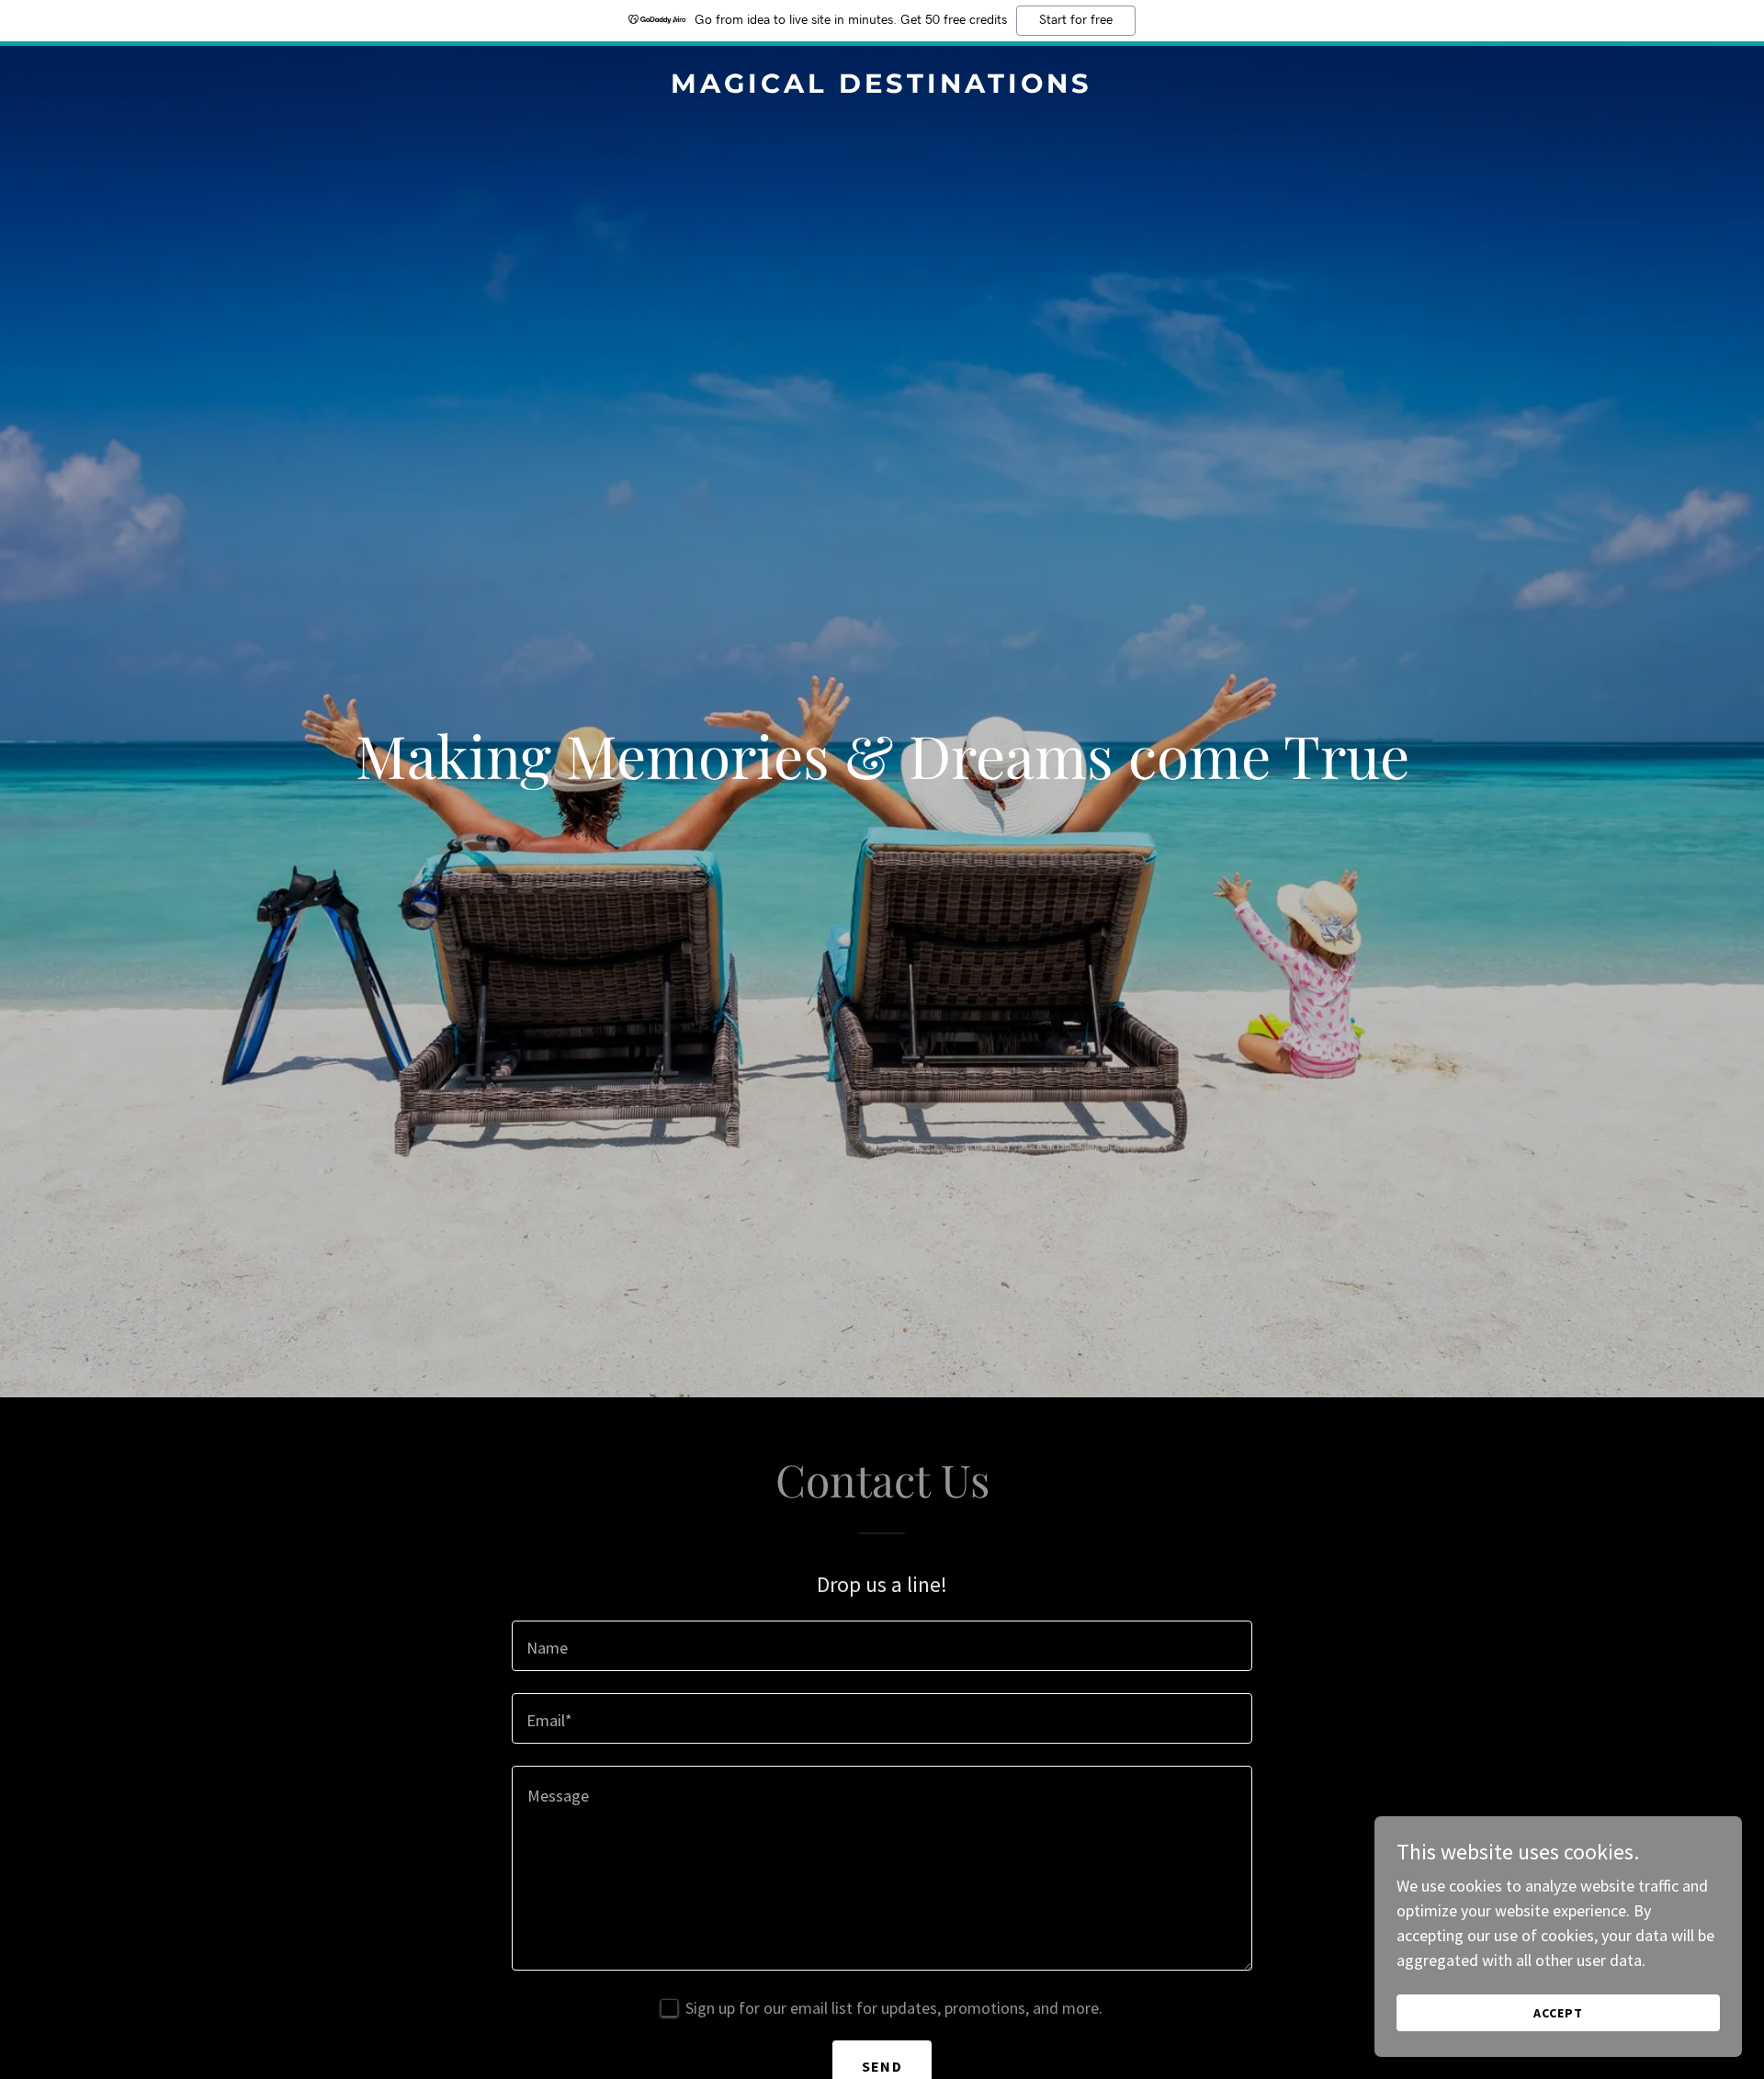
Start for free (1076, 20)
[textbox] (882, 1646)
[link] (882, 87)
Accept (1558, 2013)
